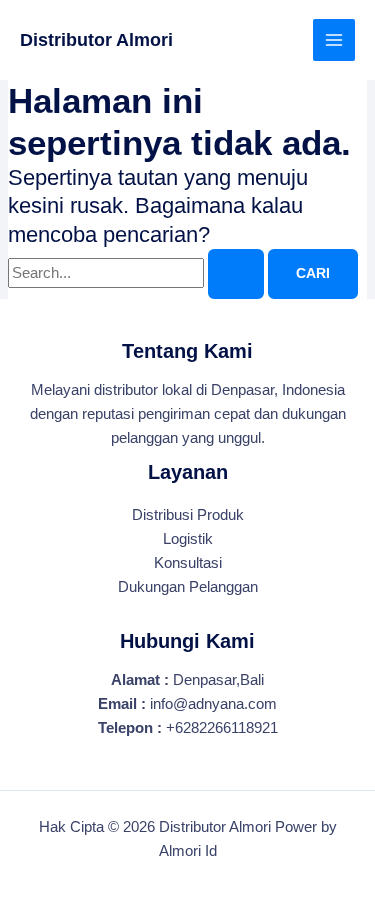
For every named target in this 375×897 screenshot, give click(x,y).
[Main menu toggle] (334, 40)
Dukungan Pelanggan (188, 587)
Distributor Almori (96, 39)
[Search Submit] (236, 274)
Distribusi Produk (188, 515)
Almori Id (188, 851)
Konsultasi (188, 563)
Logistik (188, 539)
